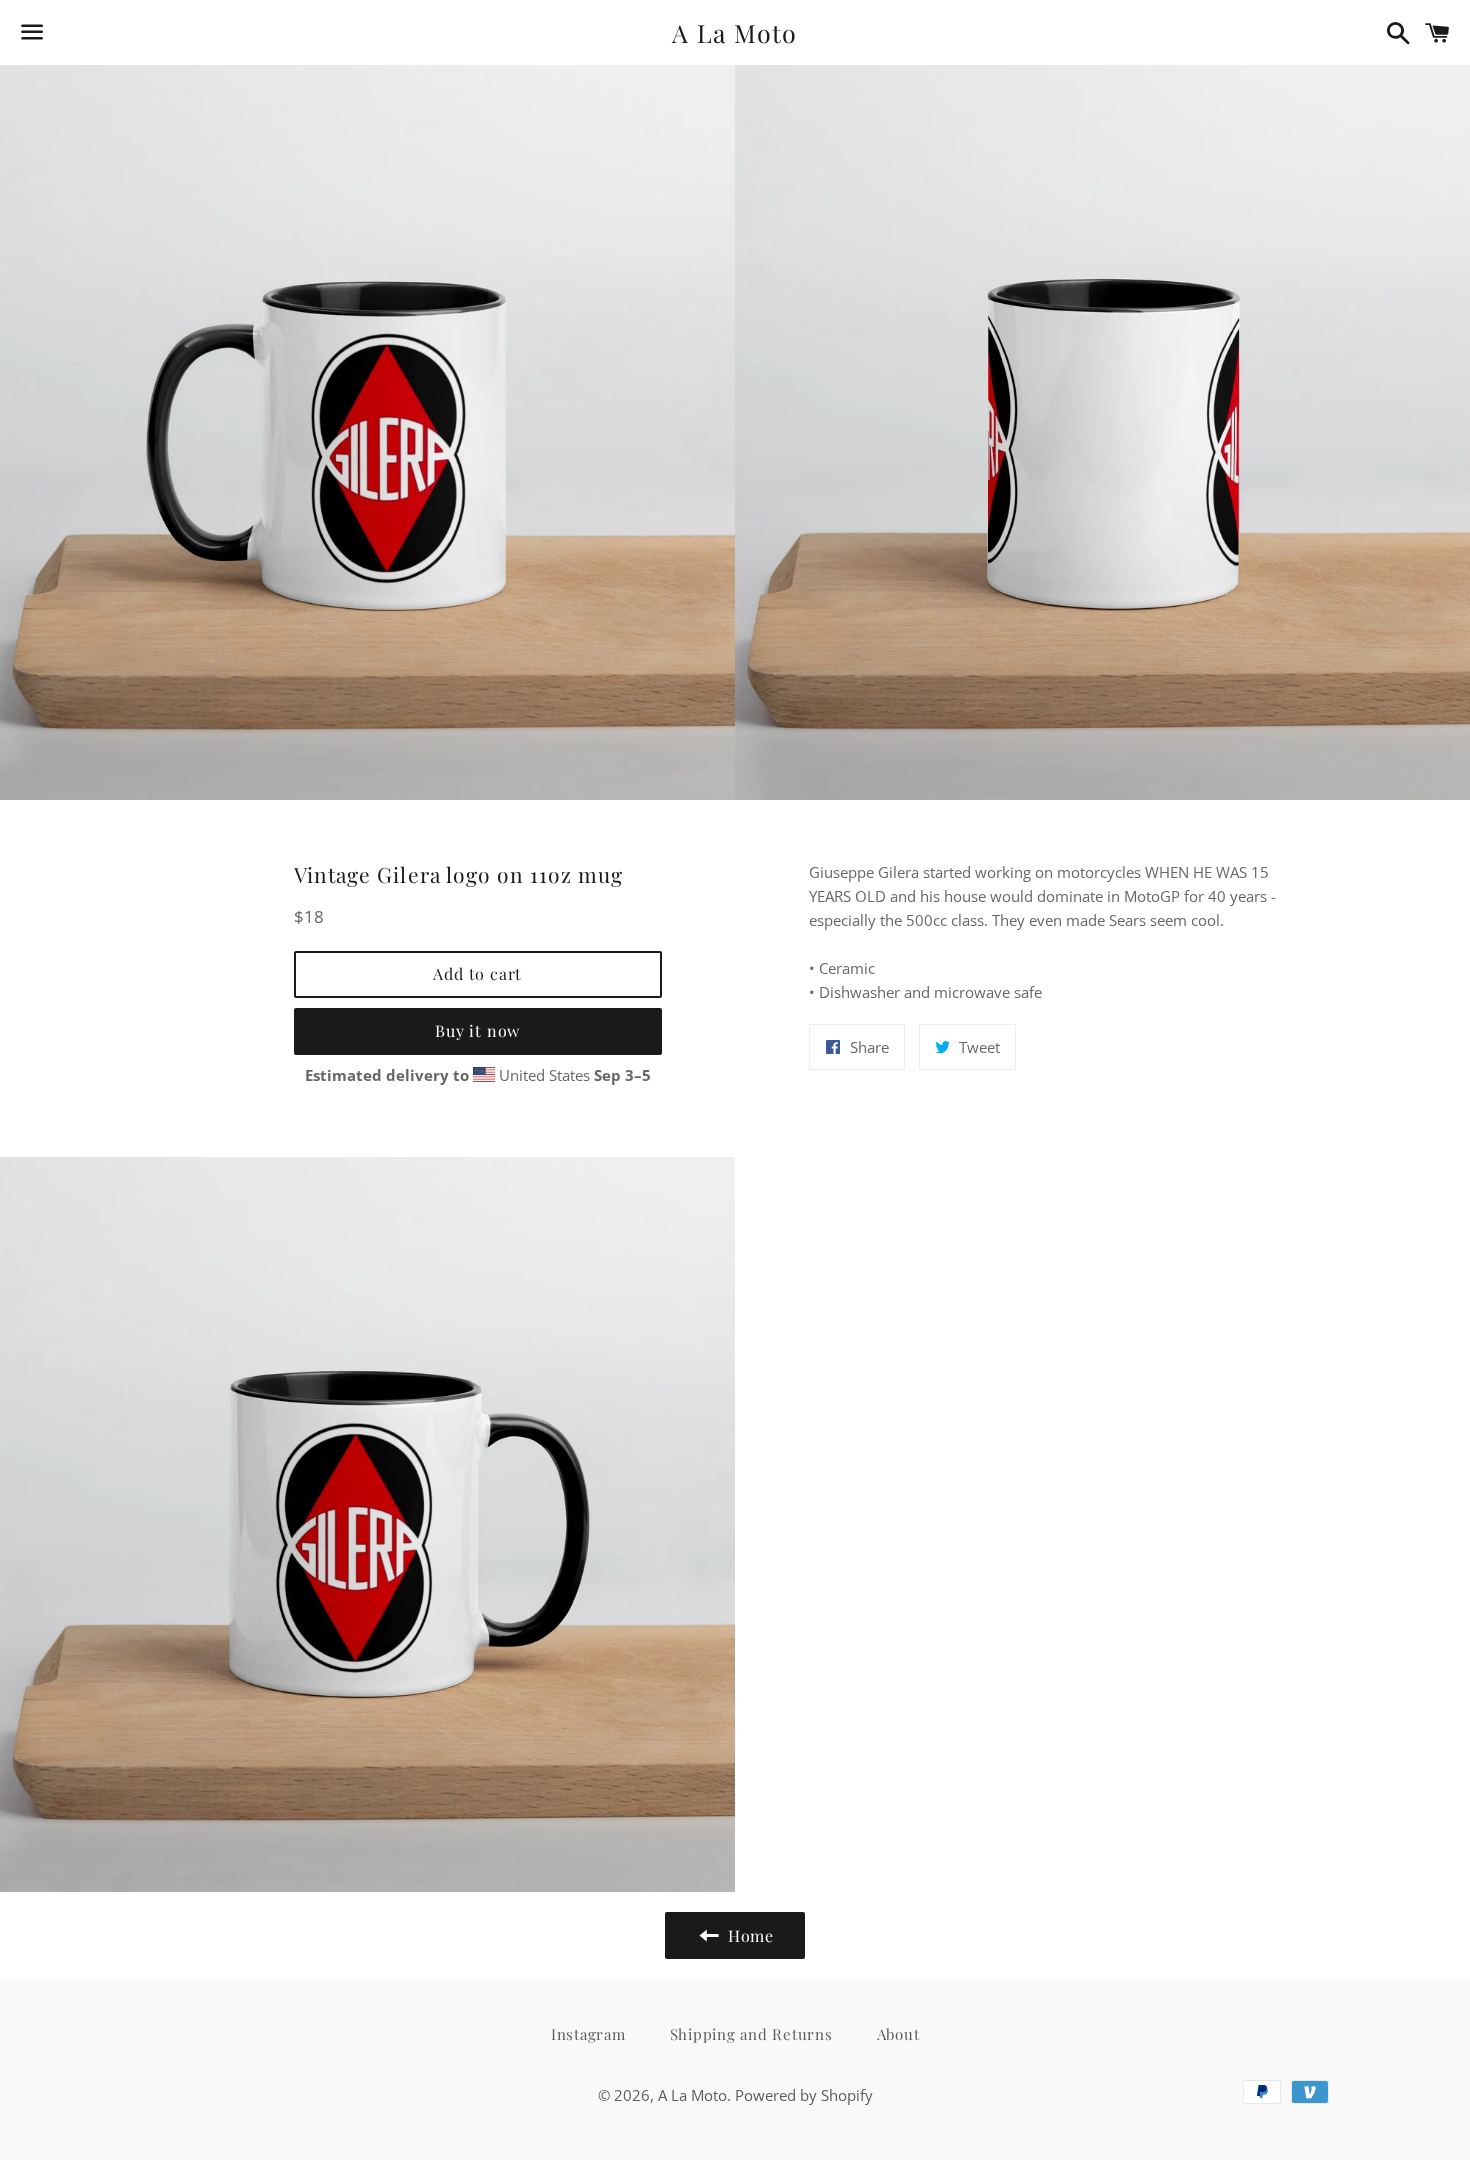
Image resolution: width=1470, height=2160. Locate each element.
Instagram (588, 2034)
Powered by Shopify (804, 2095)
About (898, 2034)
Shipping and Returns (751, 2034)
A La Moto (734, 32)
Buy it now (477, 1030)
